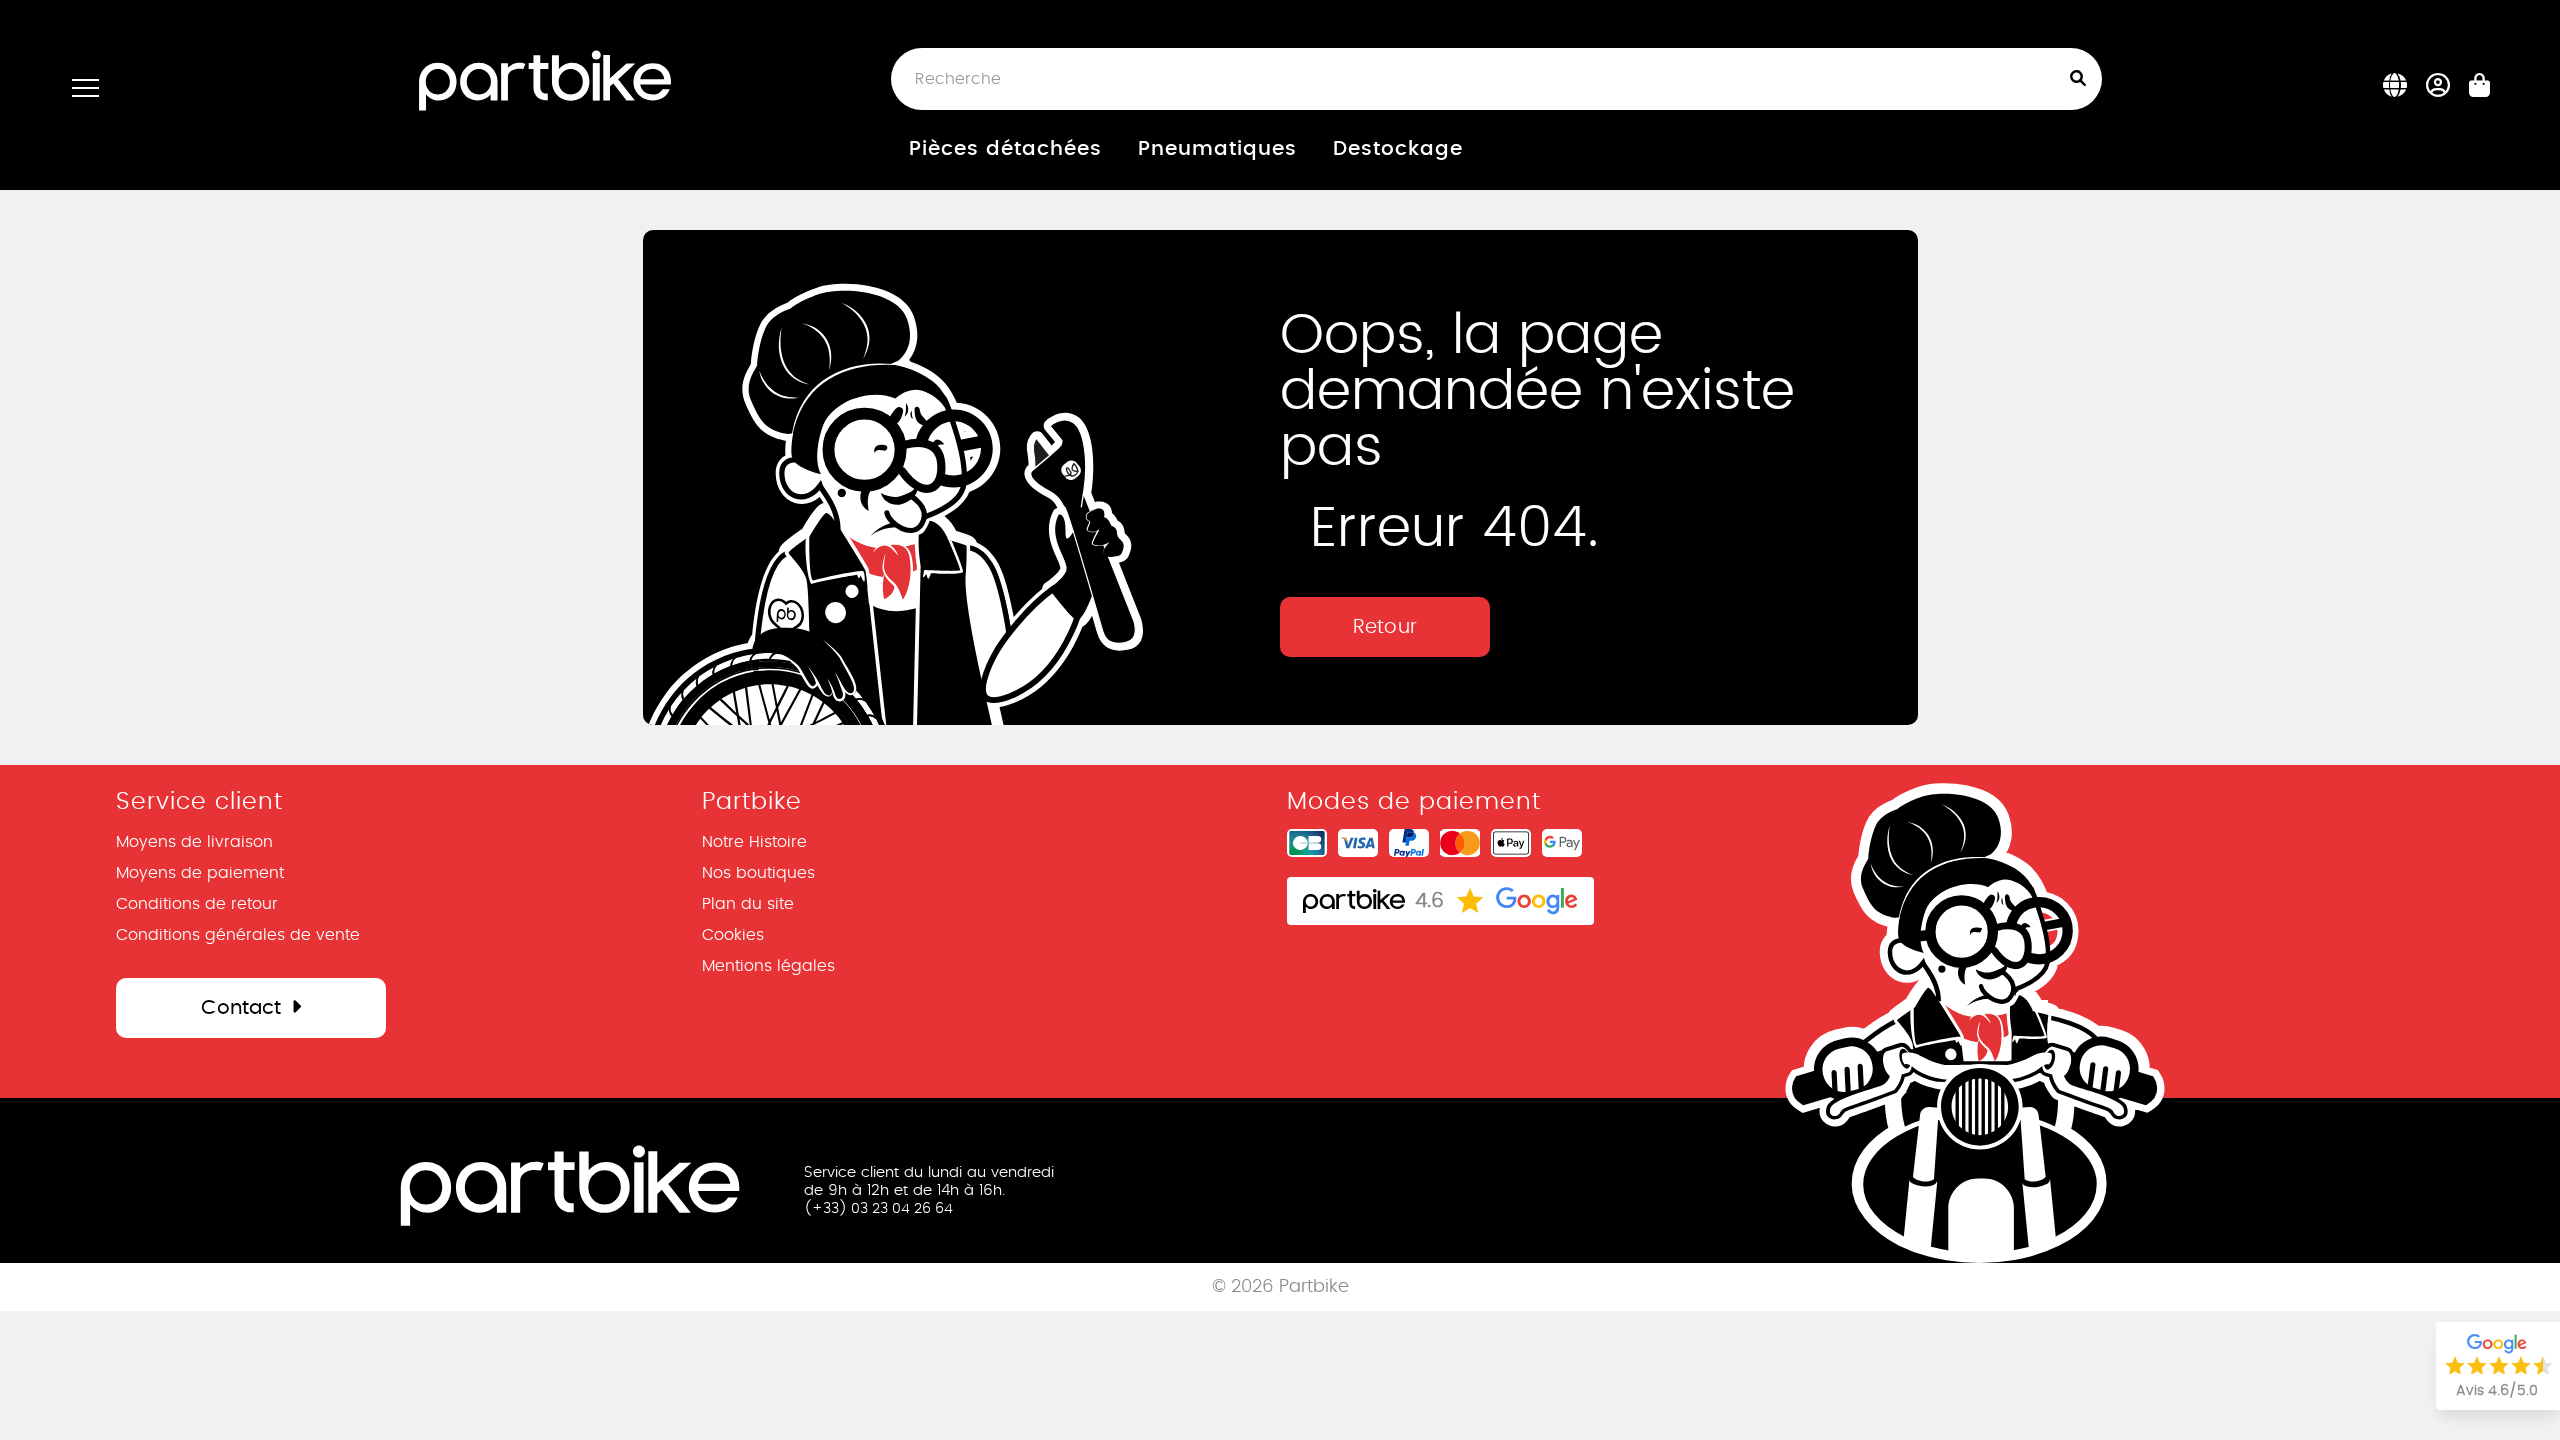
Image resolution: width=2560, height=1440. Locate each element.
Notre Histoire (754, 842)
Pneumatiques (1217, 149)
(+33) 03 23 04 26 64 (878, 1209)
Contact (241, 1008)
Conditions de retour (197, 904)
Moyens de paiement (200, 873)
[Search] (2082, 79)
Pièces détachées (1005, 149)
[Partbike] (545, 78)
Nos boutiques (758, 873)
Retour (1385, 627)
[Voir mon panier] (2480, 91)
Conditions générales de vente (238, 935)
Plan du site (748, 904)
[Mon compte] (2438, 90)
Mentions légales (768, 966)
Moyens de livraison (194, 842)
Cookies (733, 935)
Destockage (1398, 149)
